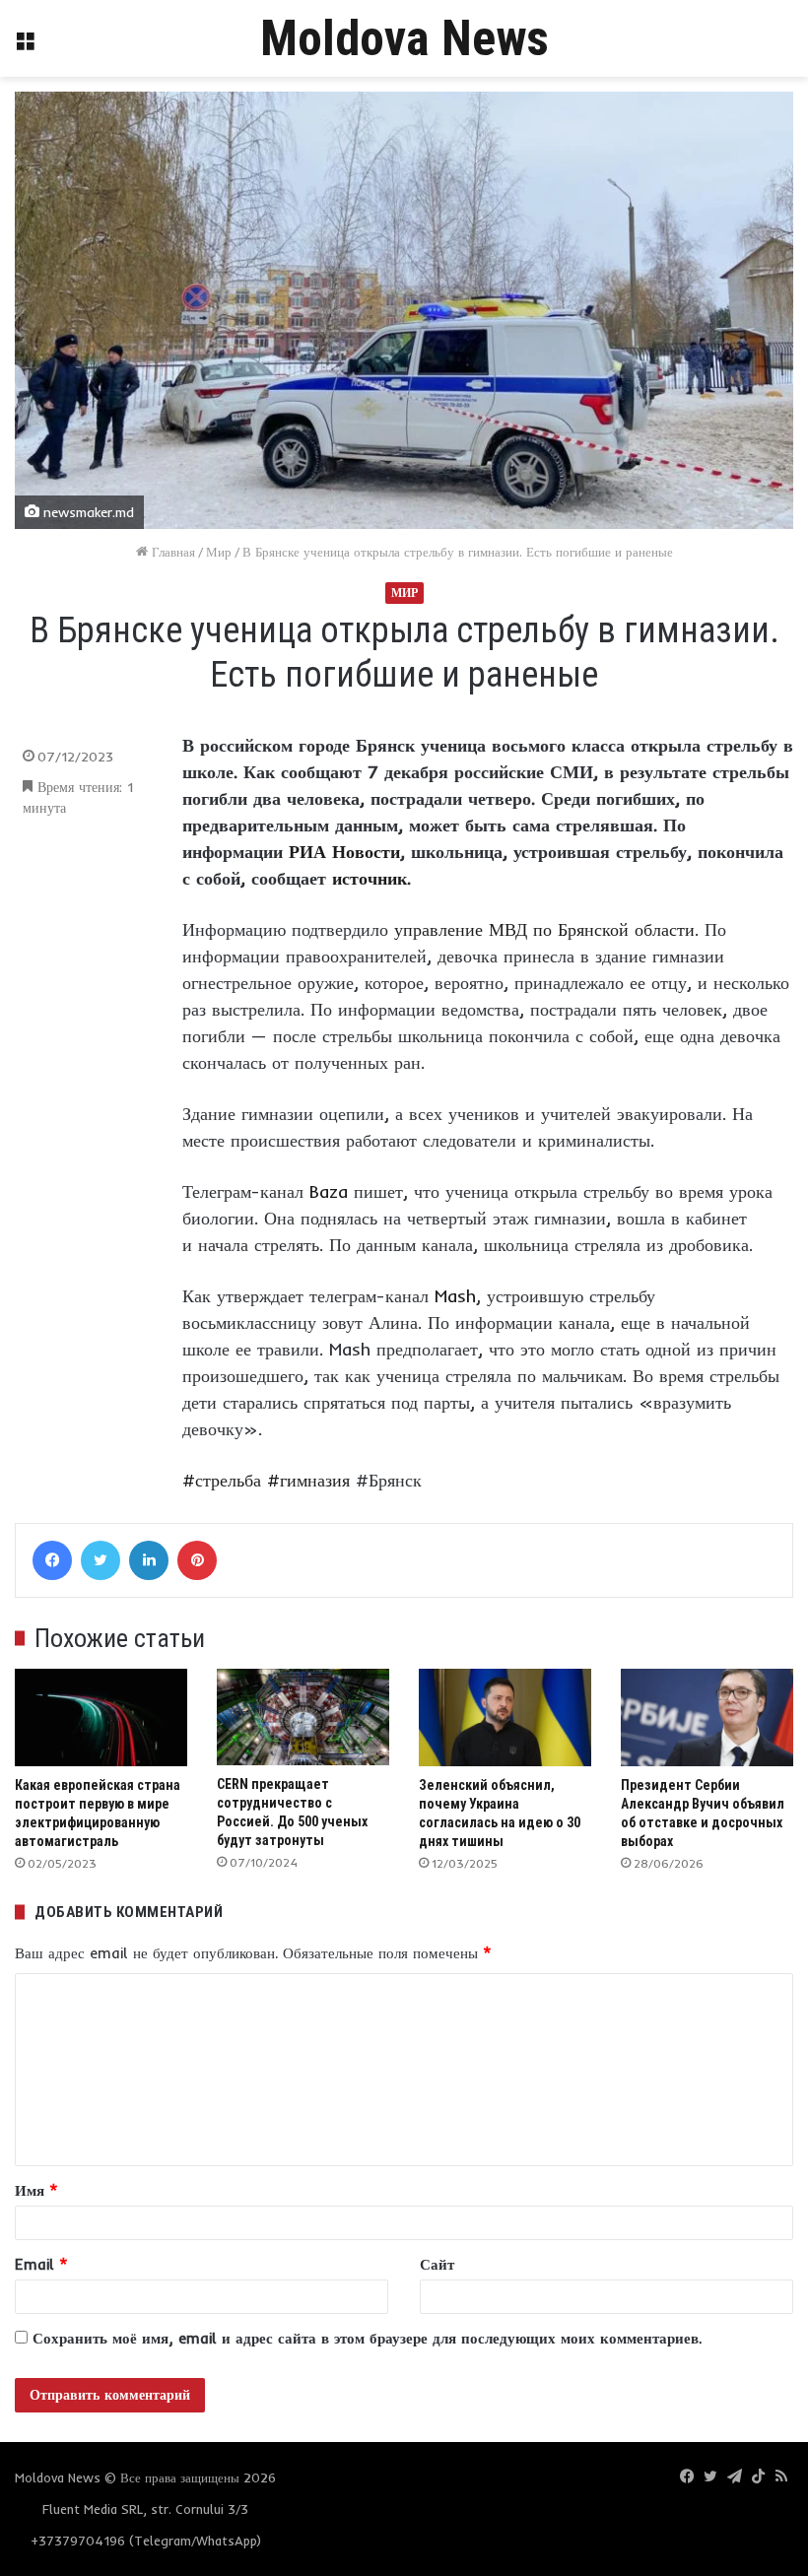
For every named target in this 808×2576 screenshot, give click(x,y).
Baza (329, 1191)
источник (370, 878)
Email (41, 2264)
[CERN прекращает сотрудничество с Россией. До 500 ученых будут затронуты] (303, 1717)
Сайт (437, 2264)
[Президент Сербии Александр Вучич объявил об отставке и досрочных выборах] (707, 1717)
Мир (219, 552)
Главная (171, 552)
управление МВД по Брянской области (544, 929)
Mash (455, 1296)
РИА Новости (344, 852)
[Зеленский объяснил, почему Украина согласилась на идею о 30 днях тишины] (505, 1717)
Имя (36, 2190)
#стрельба (222, 1480)
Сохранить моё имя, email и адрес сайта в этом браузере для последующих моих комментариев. (367, 2338)
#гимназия (308, 1480)
